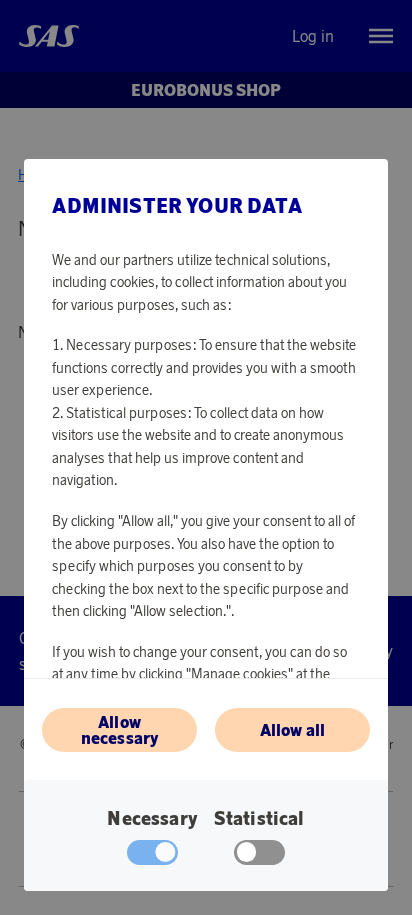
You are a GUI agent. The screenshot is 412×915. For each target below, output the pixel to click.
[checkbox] (259, 857)
